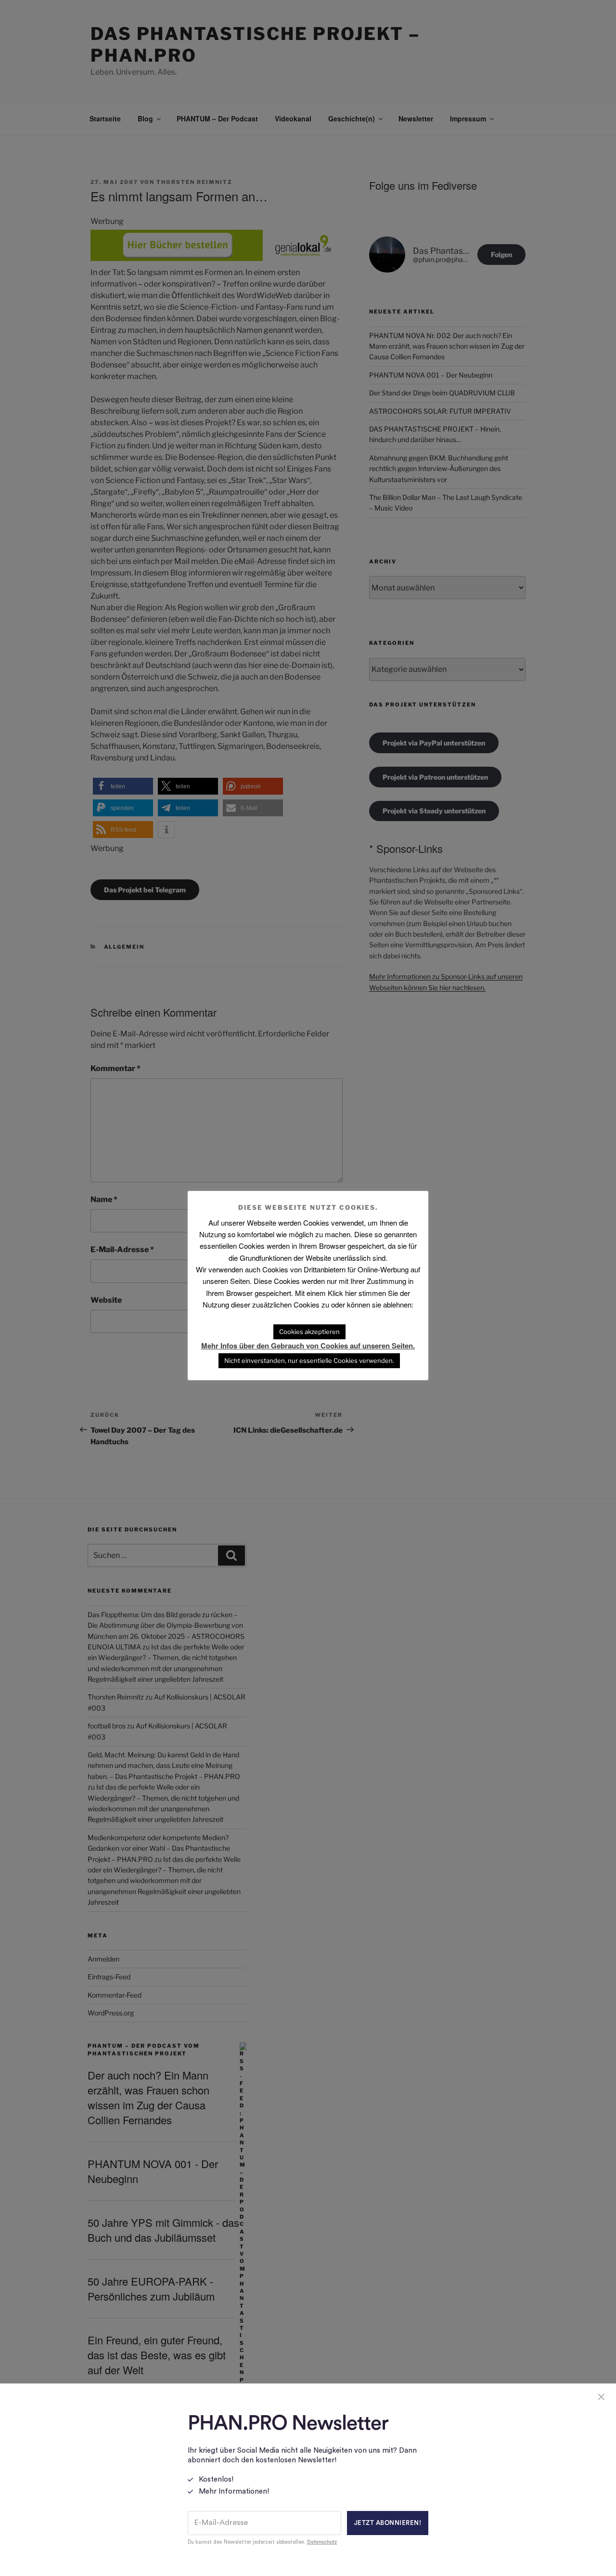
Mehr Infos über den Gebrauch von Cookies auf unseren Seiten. (308, 1346)
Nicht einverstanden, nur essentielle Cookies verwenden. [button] (309, 1360)
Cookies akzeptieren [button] (309, 1332)
